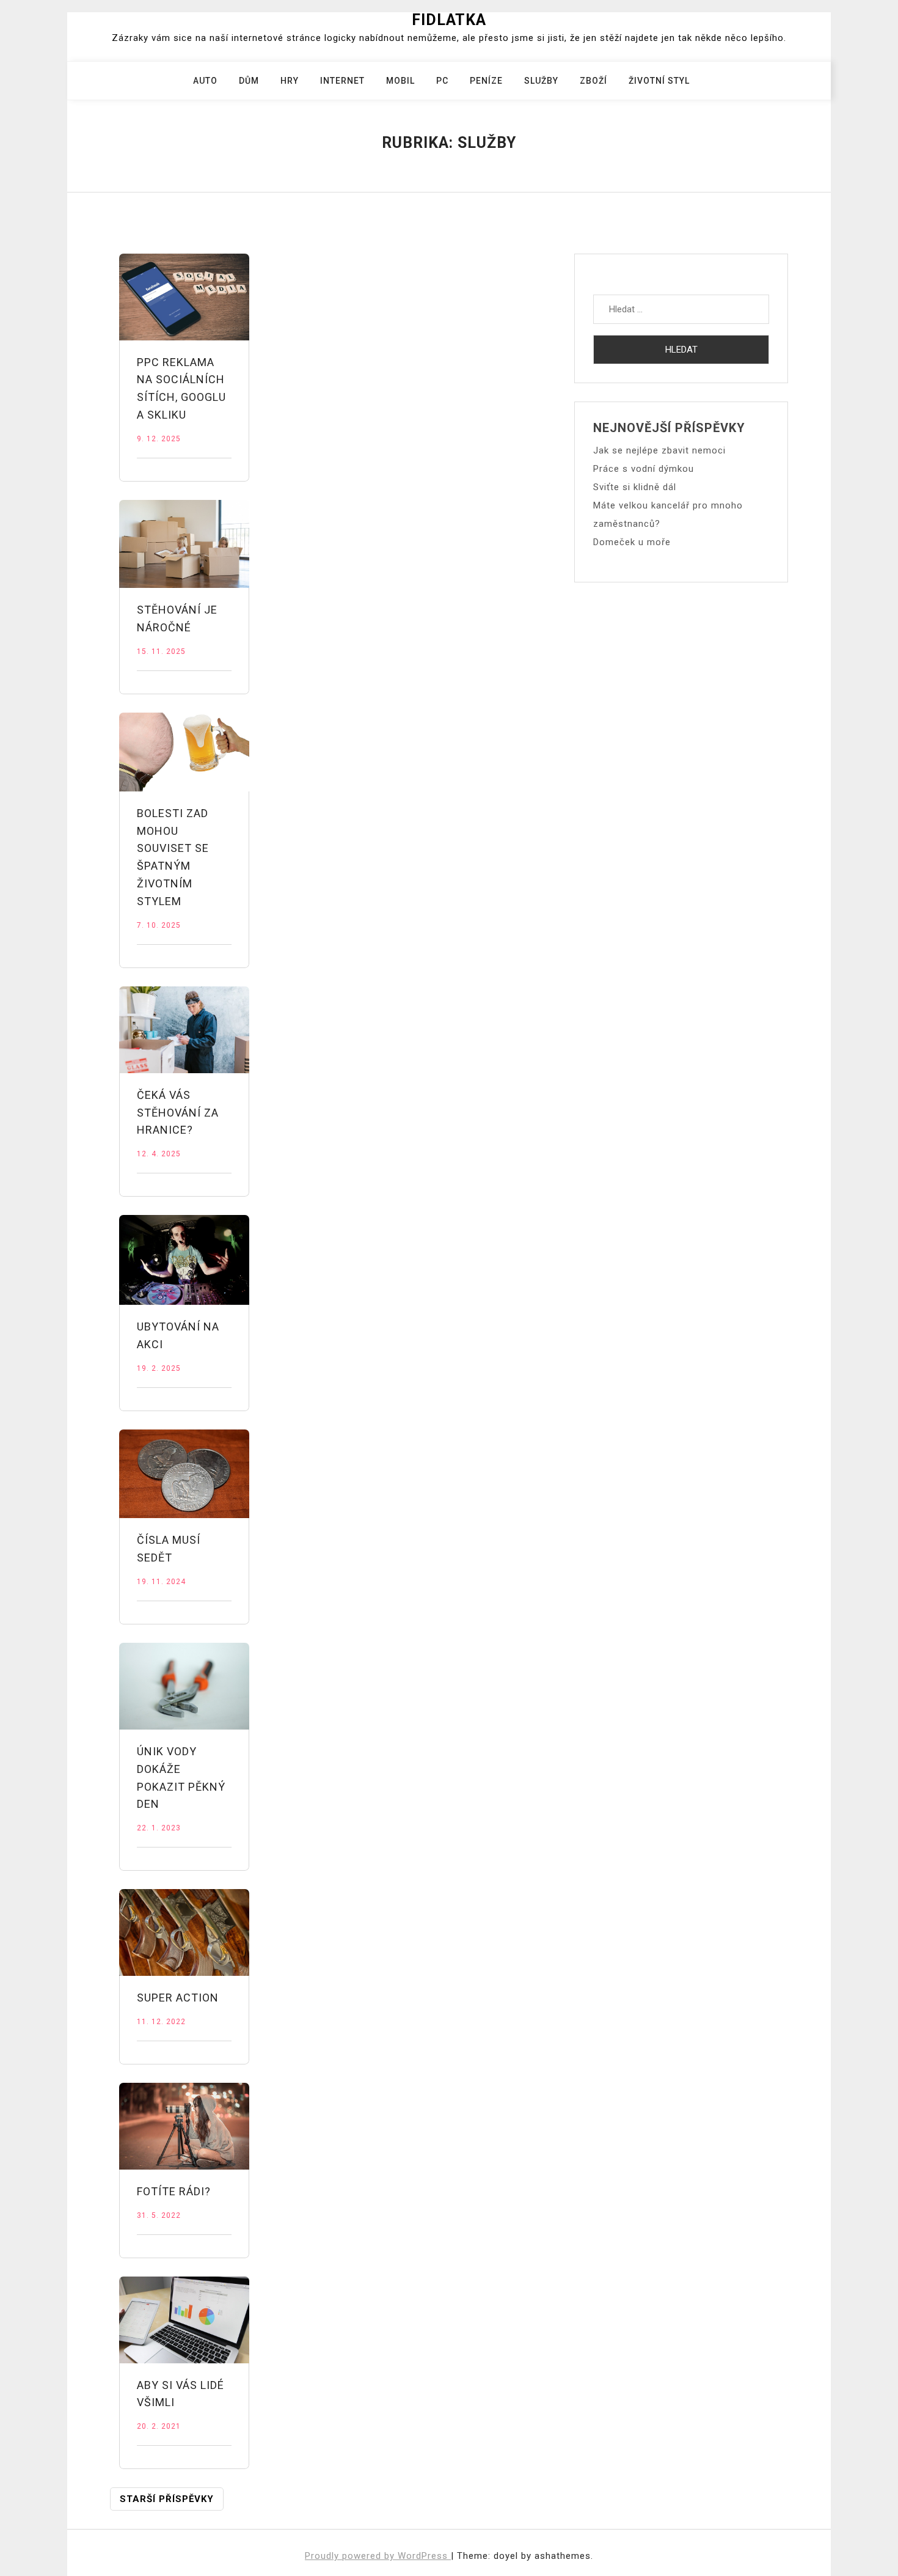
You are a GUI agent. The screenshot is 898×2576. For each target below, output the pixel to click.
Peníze (486, 81)
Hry (290, 81)
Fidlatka (449, 20)
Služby (541, 81)
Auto (205, 81)
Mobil (400, 81)
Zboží (593, 81)
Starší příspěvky (167, 2499)
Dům (249, 81)
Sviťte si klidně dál (635, 487)
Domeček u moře (632, 542)
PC (442, 81)
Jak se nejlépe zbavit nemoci (659, 450)
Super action (178, 1998)
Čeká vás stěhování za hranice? (178, 1113)
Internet (342, 81)
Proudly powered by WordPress (378, 2556)
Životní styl (659, 81)
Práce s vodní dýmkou (644, 469)
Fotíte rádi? (174, 2191)
